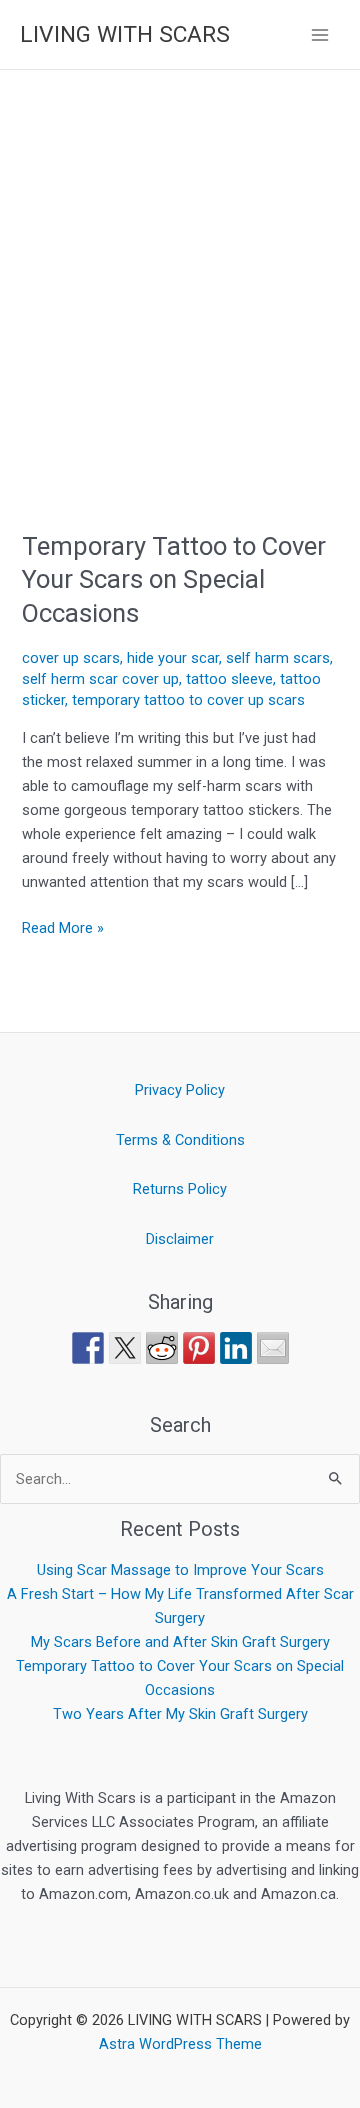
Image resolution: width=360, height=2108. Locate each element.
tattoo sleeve (229, 679)
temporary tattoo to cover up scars (188, 700)
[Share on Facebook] (88, 1348)
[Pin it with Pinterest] (199, 1348)
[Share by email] (273, 1348)
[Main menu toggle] (320, 34)
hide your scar (173, 658)
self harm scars (278, 658)
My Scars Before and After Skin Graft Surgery (180, 1642)
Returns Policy (180, 1189)
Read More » (63, 926)
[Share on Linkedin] (236, 1348)
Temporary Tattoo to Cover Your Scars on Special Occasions (174, 579)
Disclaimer (180, 1239)
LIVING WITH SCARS (125, 34)
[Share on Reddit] (162, 1348)
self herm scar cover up (100, 679)
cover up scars (71, 658)
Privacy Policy (180, 1090)
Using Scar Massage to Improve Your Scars (180, 1570)
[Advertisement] (180, 260)
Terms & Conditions (180, 1140)
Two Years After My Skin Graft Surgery (180, 1714)
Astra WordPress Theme (180, 2044)
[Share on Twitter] (125, 1348)
